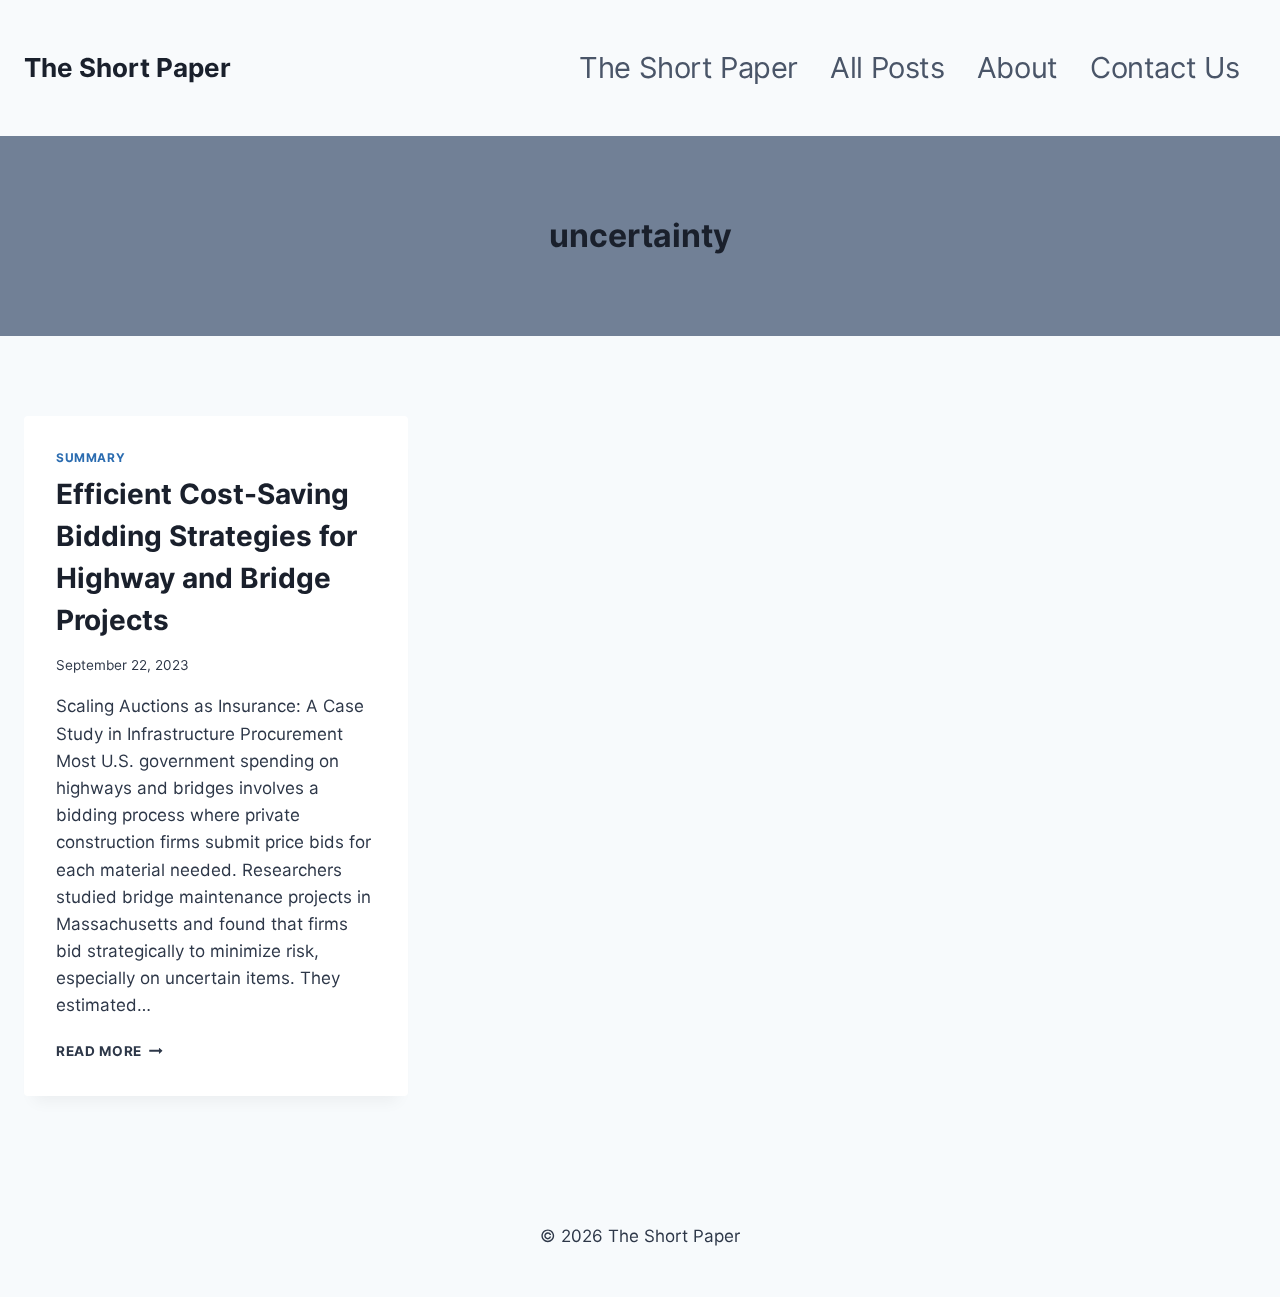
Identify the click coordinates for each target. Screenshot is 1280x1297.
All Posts (887, 67)
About (1017, 67)
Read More (109, 1051)
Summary (90, 457)
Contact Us (1165, 67)
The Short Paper (688, 67)
